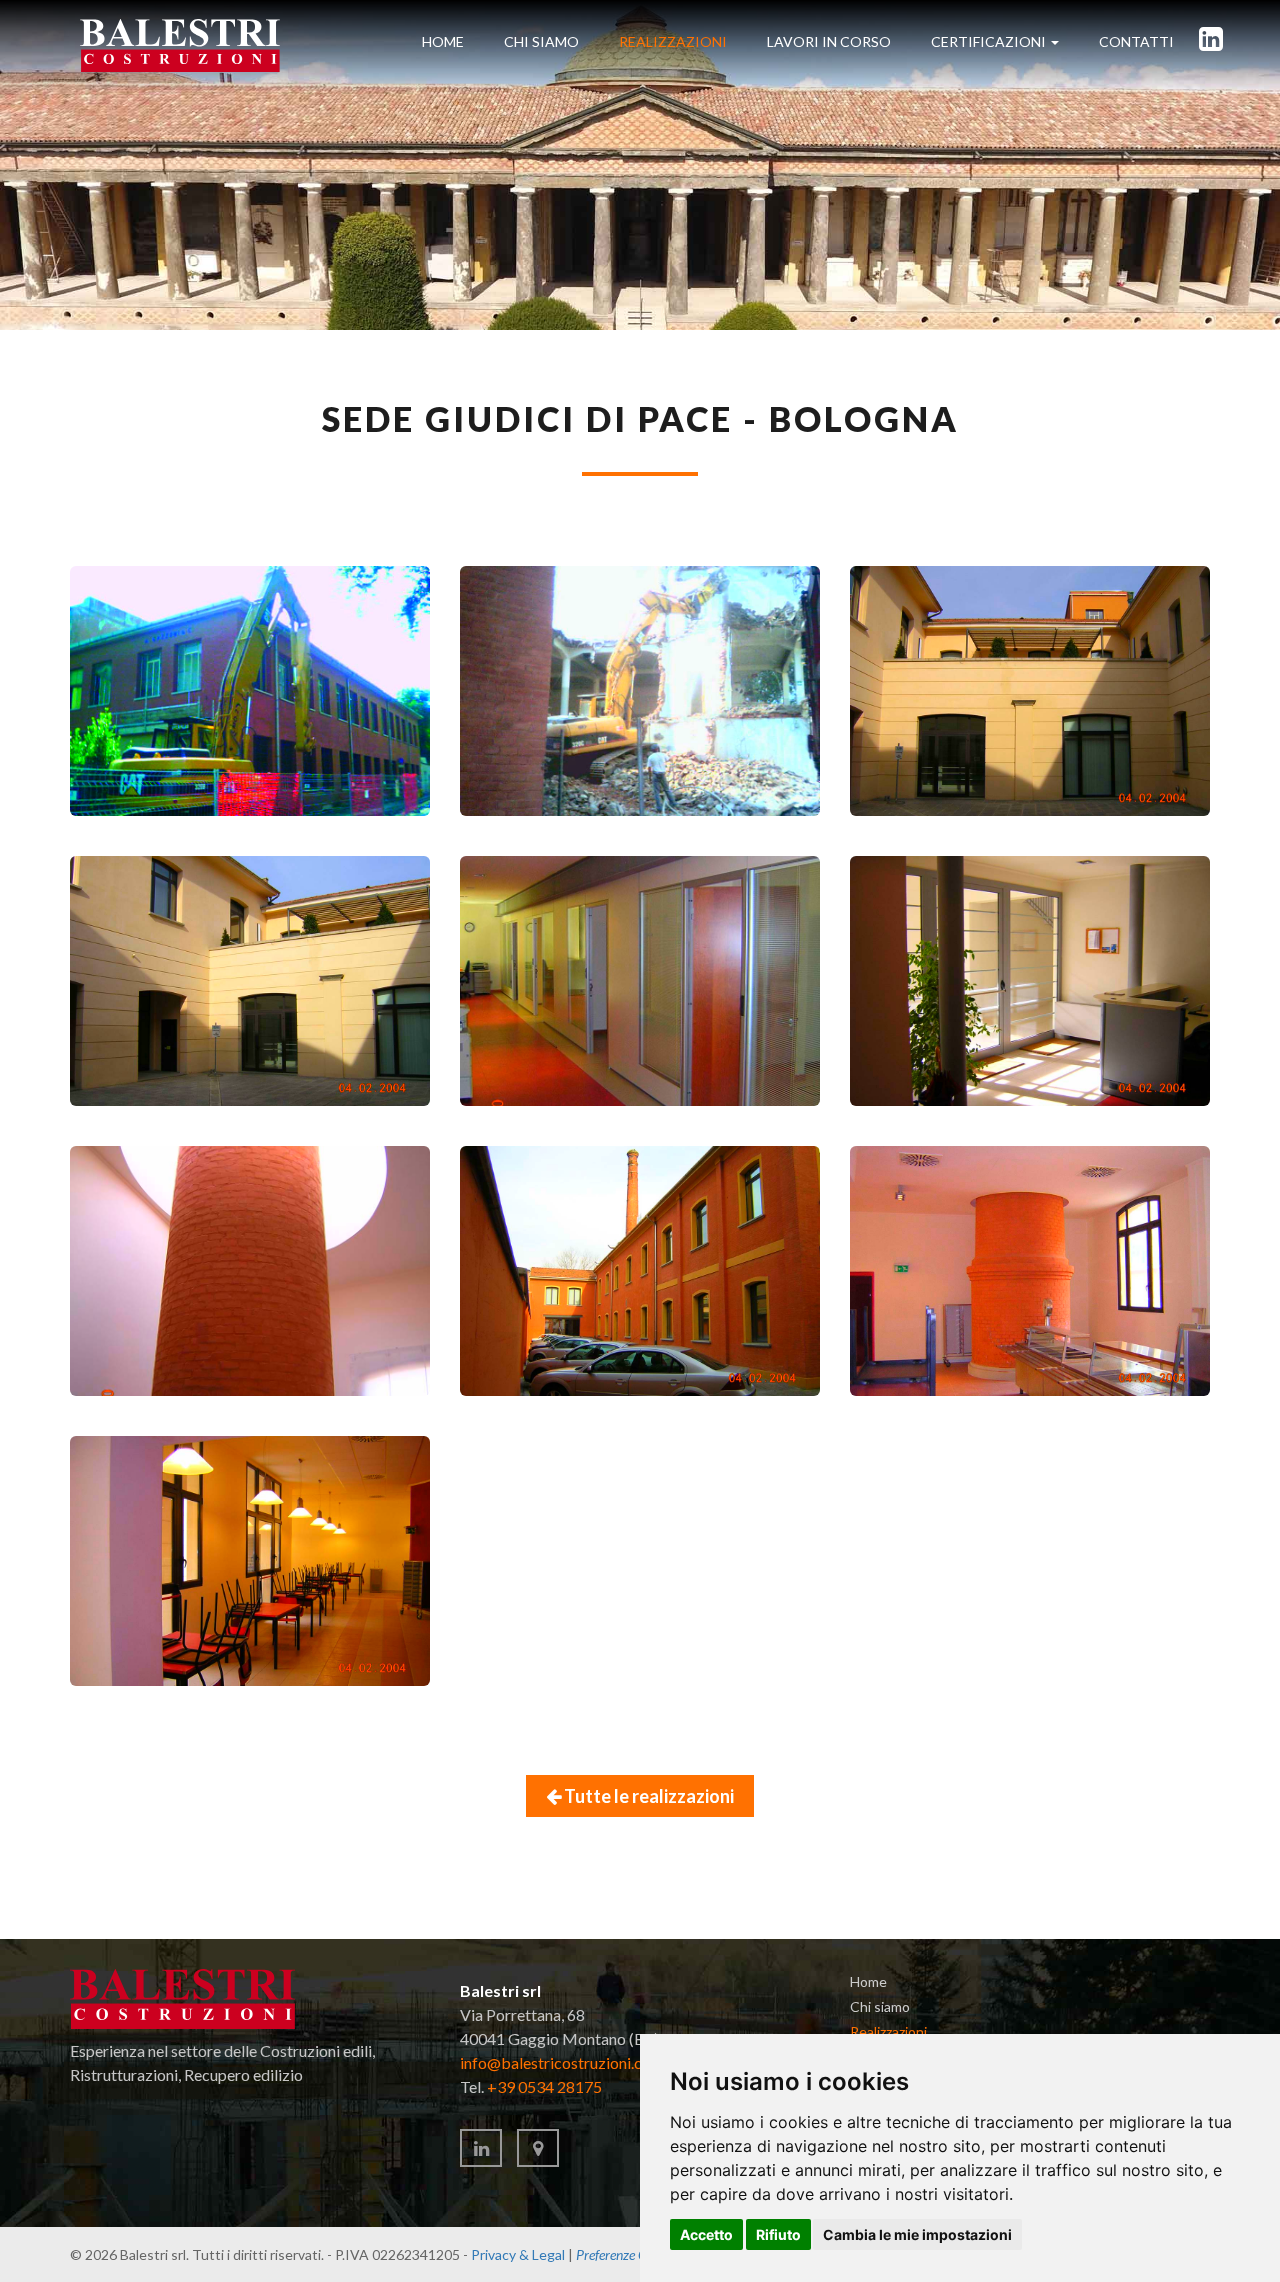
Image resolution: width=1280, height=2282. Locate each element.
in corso (829, 41)
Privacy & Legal (518, 2254)
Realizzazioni (673, 41)
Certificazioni (990, 41)
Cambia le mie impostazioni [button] (917, 2234)
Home (443, 41)
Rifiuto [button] (778, 2234)
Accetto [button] (706, 2234)
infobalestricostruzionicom (562, 2062)
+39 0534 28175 (544, 2086)
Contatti (1136, 41)
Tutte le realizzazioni (647, 1796)
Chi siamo (541, 41)
